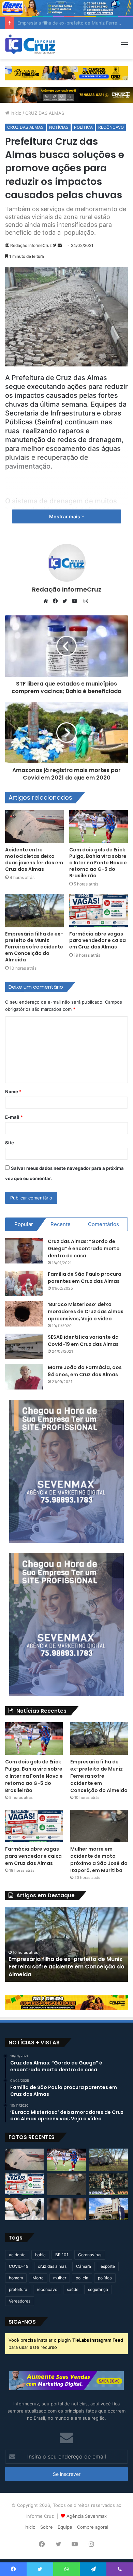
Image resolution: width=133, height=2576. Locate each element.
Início (15, 113)
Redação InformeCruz (31, 245)
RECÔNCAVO (111, 127)
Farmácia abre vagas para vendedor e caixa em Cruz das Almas (98, 940)
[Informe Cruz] (30, 44)
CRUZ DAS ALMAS (45, 113)
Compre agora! (93, 2527)
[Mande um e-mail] (60, 245)
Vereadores (20, 2301)
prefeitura (18, 2289)
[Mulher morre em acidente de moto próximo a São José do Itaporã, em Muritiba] (99, 1826)
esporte (108, 2266)
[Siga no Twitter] (55, 245)
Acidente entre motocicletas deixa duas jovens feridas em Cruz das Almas (34, 859)
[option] (66, 1944)
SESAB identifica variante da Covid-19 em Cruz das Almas (83, 1341)
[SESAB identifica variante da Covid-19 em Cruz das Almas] (24, 1346)
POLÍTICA (83, 127)
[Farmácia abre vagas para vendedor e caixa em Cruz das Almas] (99, 911)
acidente (17, 2255)
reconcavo (47, 2289)
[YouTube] (76, 601)
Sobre (47, 2527)
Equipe (65, 2527)
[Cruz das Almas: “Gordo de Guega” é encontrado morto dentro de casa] (24, 1251)
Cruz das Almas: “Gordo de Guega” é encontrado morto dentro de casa (84, 1248)
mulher (60, 2278)
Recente (61, 1224)
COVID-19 (19, 2266)
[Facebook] (57, 601)
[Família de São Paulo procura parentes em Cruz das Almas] (24, 1283)
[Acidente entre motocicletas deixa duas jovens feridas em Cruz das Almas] (34, 827)
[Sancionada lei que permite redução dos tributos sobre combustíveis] (25, 2209)
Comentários (104, 1224)
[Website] (47, 601)
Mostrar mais (65, 516)
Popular (24, 1224)
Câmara (84, 2266)
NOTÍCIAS (59, 127)
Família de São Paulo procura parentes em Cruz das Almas (85, 1278)
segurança (98, 2289)
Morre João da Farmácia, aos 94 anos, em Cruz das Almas (85, 1371)
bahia (40, 2255)
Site (10, 1143)
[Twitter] (66, 601)
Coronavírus (90, 2255)
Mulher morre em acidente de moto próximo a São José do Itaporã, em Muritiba (99, 1860)
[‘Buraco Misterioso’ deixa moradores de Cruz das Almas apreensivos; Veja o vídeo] (24, 1314)
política (105, 2278)
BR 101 (62, 2255)
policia (82, 2278)
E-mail (14, 1117)
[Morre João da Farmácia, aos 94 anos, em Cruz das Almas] (24, 1377)
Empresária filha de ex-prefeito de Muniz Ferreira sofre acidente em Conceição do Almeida (34, 947)
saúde (73, 2289)
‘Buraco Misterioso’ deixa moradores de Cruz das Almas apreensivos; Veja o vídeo (86, 1311)
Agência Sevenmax (87, 2516)
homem (16, 2278)
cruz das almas (52, 2266)
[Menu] (124, 47)
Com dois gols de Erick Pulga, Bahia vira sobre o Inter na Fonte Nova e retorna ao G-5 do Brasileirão (98, 863)
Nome (13, 1091)
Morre (38, 2278)
